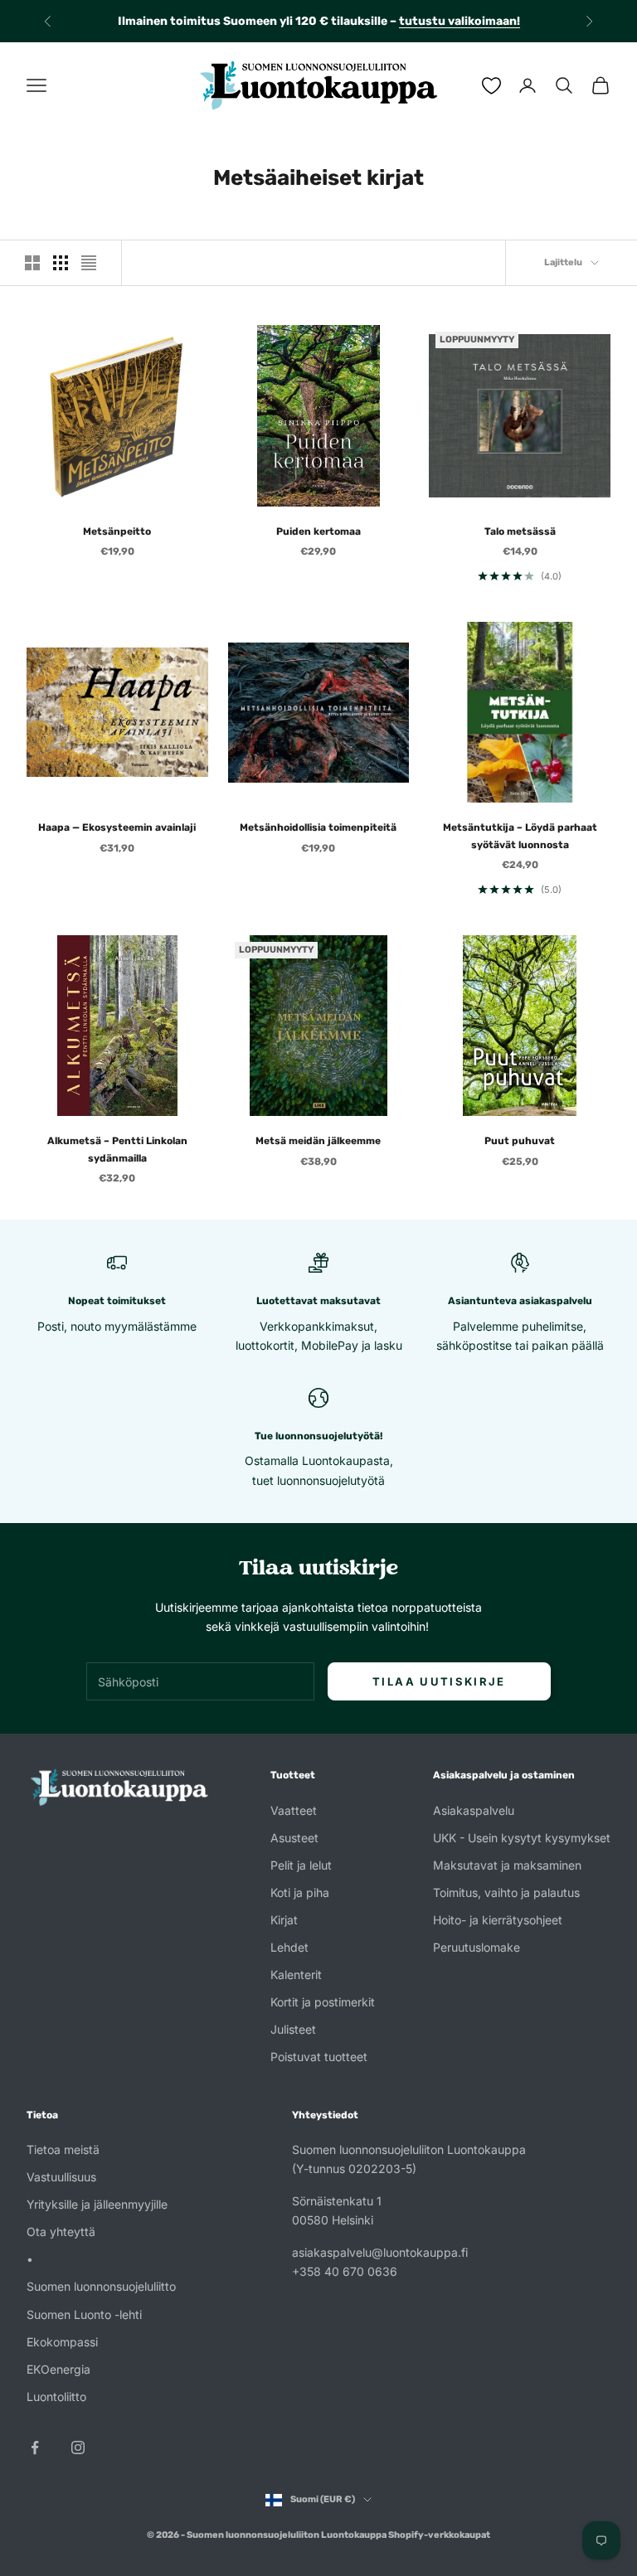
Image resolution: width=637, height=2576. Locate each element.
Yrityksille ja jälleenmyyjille (97, 2204)
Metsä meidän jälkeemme (318, 1141)
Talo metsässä (520, 531)
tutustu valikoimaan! (460, 18)
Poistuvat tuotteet (319, 2057)
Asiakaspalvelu (474, 1810)
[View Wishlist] (491, 86)
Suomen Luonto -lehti (84, 2314)
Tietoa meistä (63, 2149)
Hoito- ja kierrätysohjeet (498, 1920)
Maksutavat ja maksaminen (507, 1865)
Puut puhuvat (520, 1141)
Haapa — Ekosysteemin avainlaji (117, 827)
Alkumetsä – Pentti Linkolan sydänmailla (117, 1149)
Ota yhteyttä (61, 2232)
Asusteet (294, 1838)
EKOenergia (58, 2369)
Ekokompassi (62, 2342)
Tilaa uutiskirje (439, 1681)
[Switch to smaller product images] (61, 263)
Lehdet (289, 1947)
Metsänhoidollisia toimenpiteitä (318, 827)
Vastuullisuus (61, 2177)
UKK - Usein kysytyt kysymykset (522, 1838)
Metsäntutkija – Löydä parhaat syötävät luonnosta (520, 836)
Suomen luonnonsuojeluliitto (101, 2286)
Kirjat (284, 1920)
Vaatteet (294, 1810)
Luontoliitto (56, 2397)
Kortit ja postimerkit (323, 2002)
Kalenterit (296, 1974)
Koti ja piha (300, 1892)
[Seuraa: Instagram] (78, 2447)
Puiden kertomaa (318, 531)
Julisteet (293, 2029)
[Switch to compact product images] (89, 263)
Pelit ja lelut (301, 1865)
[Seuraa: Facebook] (35, 2447)
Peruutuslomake (477, 1947)
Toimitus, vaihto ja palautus (506, 1892)
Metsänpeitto (117, 531)
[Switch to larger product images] (32, 263)
